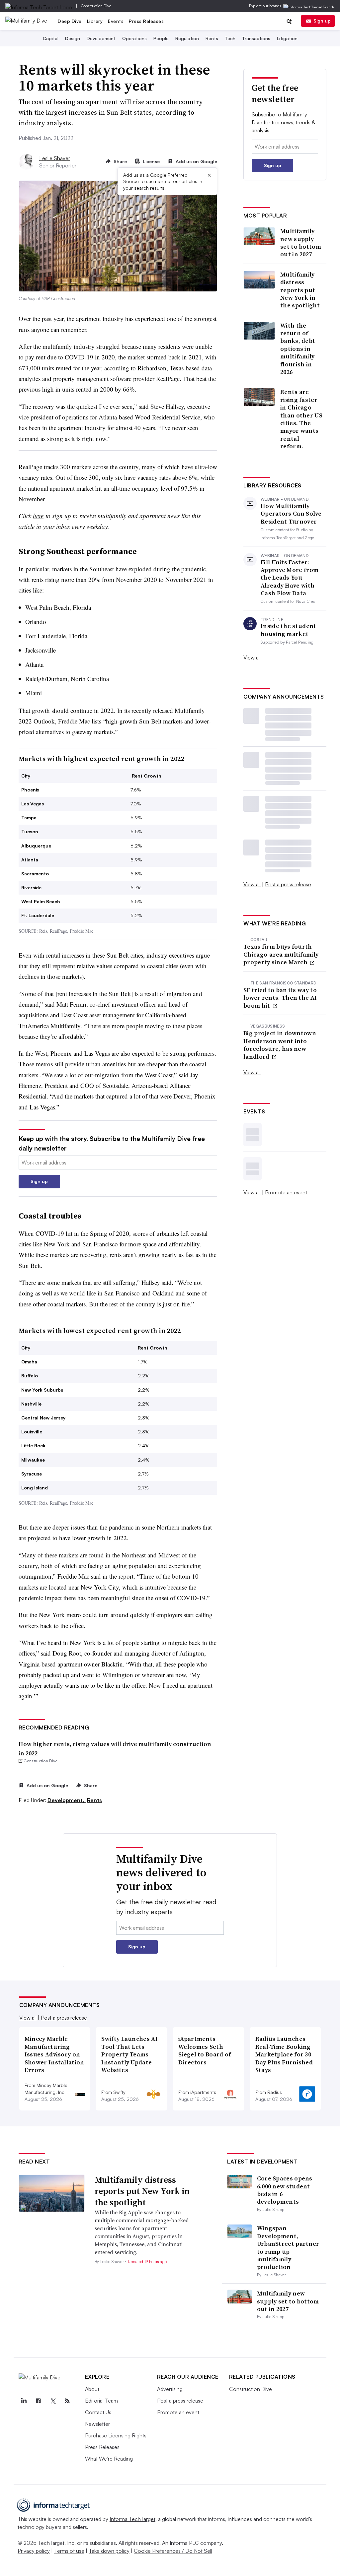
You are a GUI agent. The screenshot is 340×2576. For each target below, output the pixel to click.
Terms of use (69, 2551)
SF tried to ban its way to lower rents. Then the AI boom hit (280, 998)
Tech (230, 38)
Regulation (187, 38)
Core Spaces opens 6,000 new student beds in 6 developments (285, 2190)
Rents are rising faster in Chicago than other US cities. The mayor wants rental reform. (301, 419)
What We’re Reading (109, 2459)
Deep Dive (70, 21)
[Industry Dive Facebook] (39, 2401)
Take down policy (109, 2551)
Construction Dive (96, 6)
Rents (212, 38)
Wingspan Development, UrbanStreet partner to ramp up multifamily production (288, 2247)
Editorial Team (101, 2401)
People (161, 38)
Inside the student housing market (288, 630)
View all (252, 658)
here (38, 516)
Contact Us (98, 2412)
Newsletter (97, 2424)
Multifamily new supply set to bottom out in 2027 (301, 243)
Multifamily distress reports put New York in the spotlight (300, 290)
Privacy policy (34, 2551)
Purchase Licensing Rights (116, 2435)
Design (73, 38)
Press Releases (146, 21)
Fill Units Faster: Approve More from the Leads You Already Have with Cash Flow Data (290, 578)
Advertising (170, 2389)
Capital (51, 38)
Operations (134, 38)
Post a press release (288, 884)
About (92, 2389)
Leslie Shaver (55, 158)
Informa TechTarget (132, 2519)
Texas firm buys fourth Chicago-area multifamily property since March (281, 954)
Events (116, 21)
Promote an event (286, 1192)
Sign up (322, 21)
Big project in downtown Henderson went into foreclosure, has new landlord (280, 1045)
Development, (67, 1800)
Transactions (256, 38)
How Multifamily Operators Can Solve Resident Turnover (291, 514)
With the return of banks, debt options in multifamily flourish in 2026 (298, 349)
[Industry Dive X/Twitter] (53, 2401)
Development (101, 38)
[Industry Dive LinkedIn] (24, 2401)
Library (95, 21)
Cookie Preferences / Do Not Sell (173, 2551)
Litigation (287, 38)
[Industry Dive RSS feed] (67, 2401)
